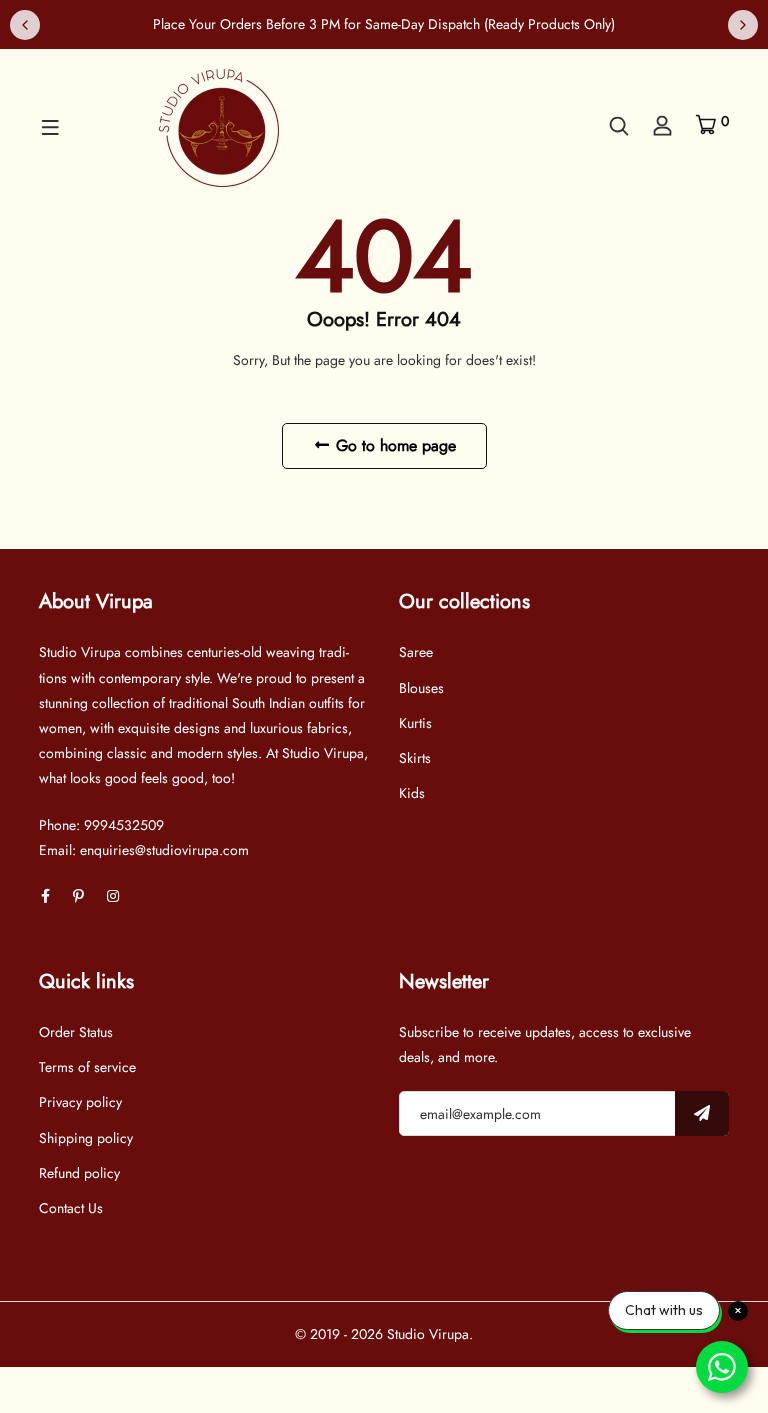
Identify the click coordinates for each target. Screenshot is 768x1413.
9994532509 (124, 825)
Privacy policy (80, 1102)
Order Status (76, 1032)
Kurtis (415, 723)
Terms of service (87, 1067)
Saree (416, 652)
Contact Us (71, 1208)
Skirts (415, 758)
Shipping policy (86, 1138)
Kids (412, 793)
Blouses (421, 688)
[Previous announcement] (25, 25)
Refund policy (79, 1173)
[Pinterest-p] (78, 896)
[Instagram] (113, 896)
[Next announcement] (743, 25)
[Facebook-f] (45, 896)
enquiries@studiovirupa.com (164, 850)
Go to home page (393, 445)
